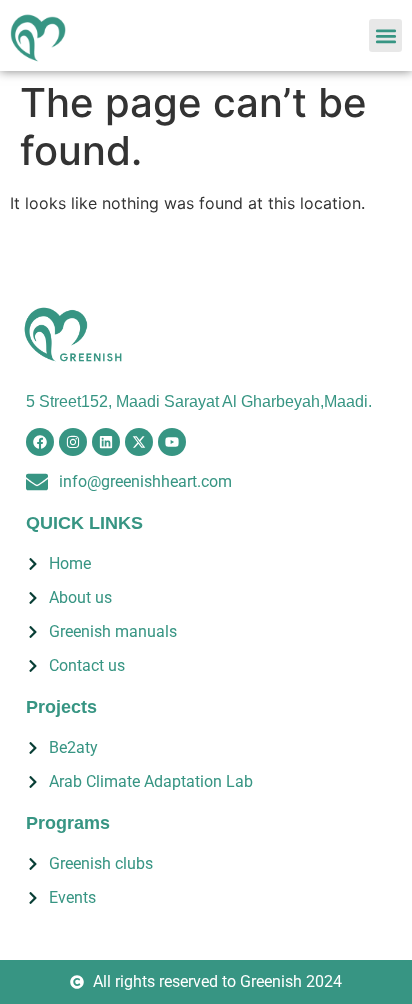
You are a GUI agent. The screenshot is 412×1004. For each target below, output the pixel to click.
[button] (385, 35)
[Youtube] (172, 442)
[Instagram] (73, 442)
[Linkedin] (106, 442)
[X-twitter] (139, 442)
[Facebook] (40, 442)
